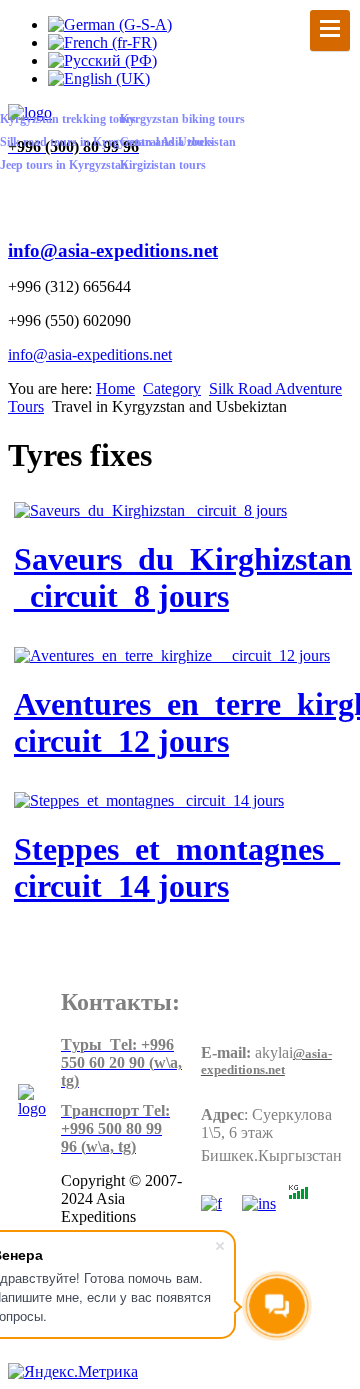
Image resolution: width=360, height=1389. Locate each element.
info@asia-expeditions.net (113, 250)
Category (172, 388)
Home (115, 388)
